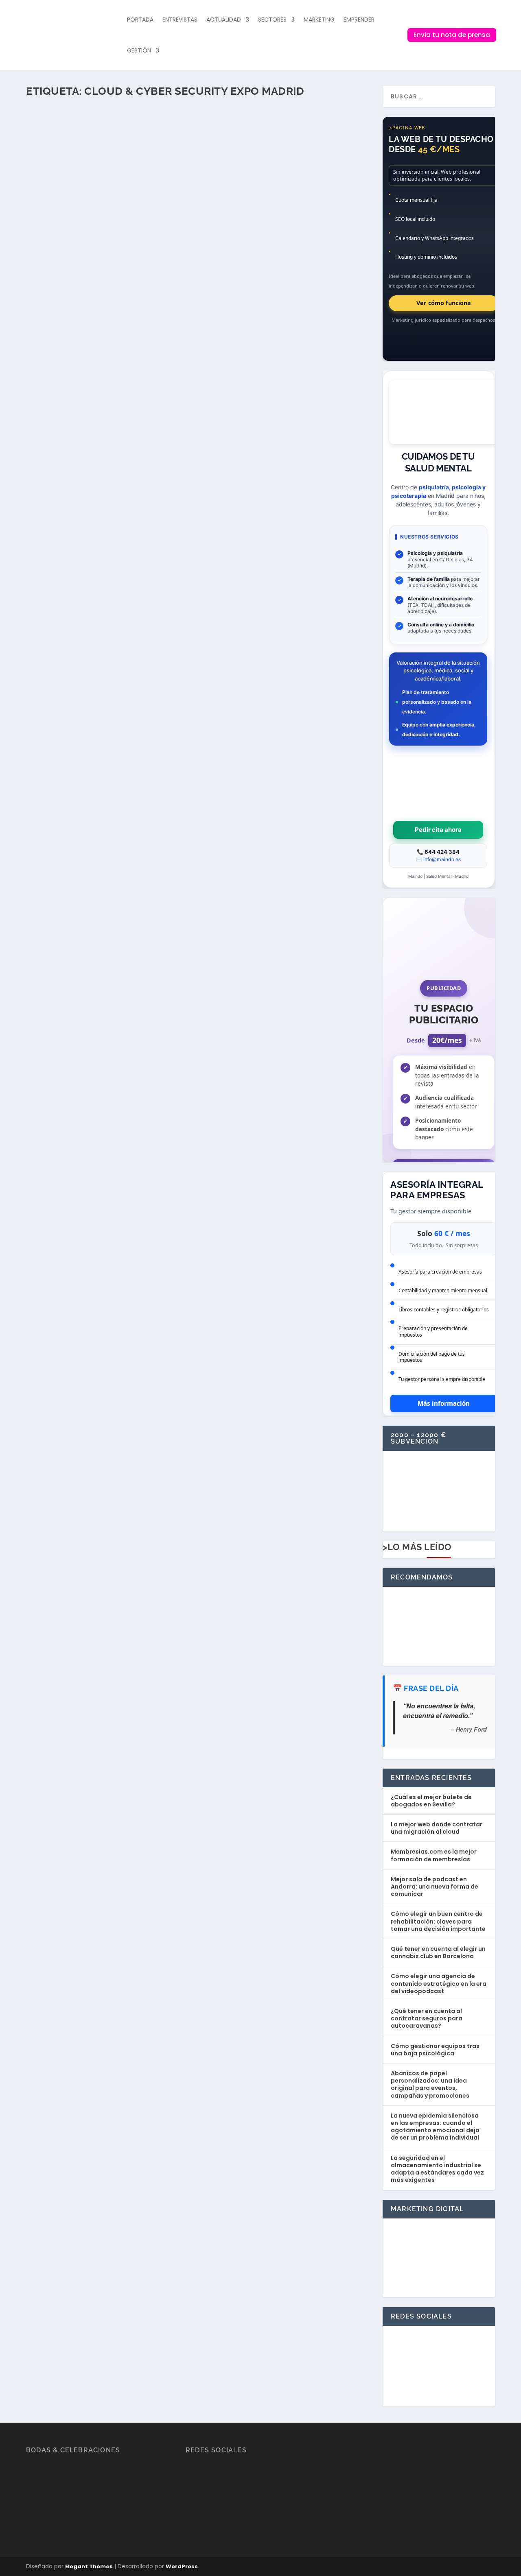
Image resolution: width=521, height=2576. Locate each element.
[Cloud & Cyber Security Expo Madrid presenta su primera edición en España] (179, 133)
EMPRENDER (359, 20)
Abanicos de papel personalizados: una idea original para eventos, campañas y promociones (430, 2084)
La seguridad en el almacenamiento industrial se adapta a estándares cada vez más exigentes (437, 2169)
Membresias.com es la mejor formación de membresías (434, 1855)
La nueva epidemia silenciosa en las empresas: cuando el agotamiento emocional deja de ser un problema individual (435, 2127)
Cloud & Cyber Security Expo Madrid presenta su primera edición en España (179, 176)
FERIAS (138, 189)
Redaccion (57, 189)
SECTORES (272, 20)
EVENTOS (117, 189)
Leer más (52, 221)
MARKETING (319, 20)
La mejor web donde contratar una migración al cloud (437, 1828)
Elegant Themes (89, 2566)
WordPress (182, 2566)
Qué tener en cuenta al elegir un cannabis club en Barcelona (438, 1952)
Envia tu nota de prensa (452, 35)
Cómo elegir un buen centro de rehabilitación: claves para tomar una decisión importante (438, 1921)
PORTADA (140, 20)
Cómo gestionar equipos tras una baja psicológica (435, 2050)
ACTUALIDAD (224, 20)
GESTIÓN (139, 50)
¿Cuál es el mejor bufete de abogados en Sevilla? (431, 1801)
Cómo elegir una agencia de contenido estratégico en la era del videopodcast (439, 1983)
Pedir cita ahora (438, 830)
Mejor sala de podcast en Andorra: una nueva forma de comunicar (435, 1887)
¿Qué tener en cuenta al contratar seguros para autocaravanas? (427, 2018)
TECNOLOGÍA (163, 189)
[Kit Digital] (439, 1518)
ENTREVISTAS (180, 20)
